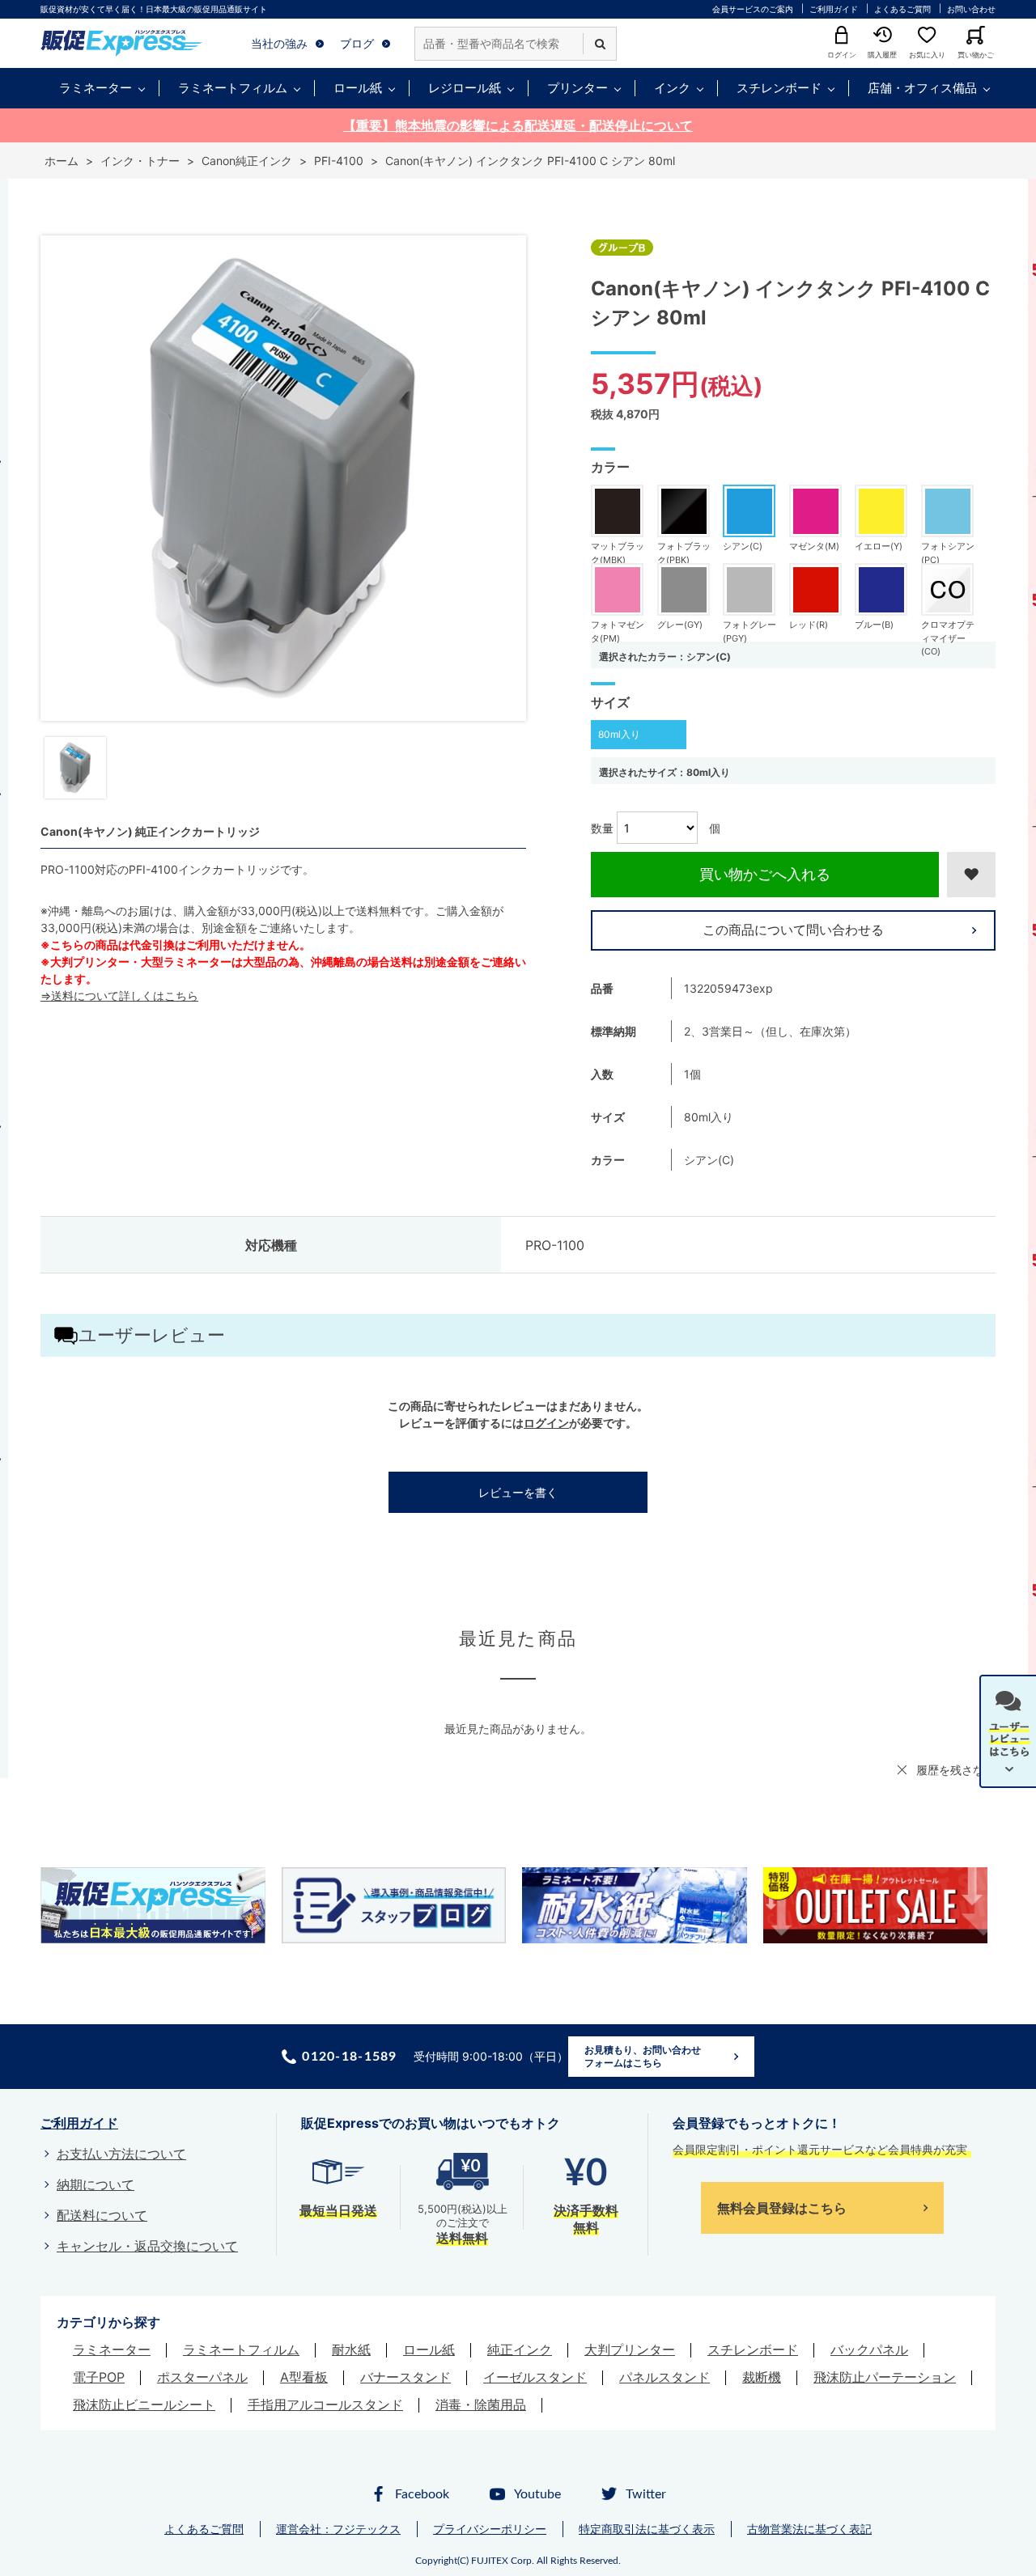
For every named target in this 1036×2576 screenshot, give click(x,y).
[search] (600, 44)
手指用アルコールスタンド (325, 2404)
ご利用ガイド (834, 9)
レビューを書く (518, 1492)
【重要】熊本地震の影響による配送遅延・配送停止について (518, 125)
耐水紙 (351, 2349)
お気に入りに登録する (971, 875)
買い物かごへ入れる (765, 874)
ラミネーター (96, 88)
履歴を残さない (956, 1770)
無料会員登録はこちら (782, 2208)
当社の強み (279, 43)
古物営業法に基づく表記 (809, 2529)
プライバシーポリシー (490, 2529)
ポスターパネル (202, 2377)
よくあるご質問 (902, 9)
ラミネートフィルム (233, 88)
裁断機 (762, 2377)
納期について (96, 2184)
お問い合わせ (971, 9)
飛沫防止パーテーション (885, 2377)
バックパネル (869, 2349)
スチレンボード (779, 88)
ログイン (546, 1423)
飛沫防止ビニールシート (144, 2404)
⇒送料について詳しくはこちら (119, 996)
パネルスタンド (664, 2377)
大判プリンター (630, 2349)
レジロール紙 (465, 88)
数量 (602, 828)
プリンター (577, 88)
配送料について (102, 2215)
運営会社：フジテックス (338, 2529)
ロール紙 (358, 88)
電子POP (99, 2377)
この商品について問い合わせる (793, 930)
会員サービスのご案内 (753, 9)
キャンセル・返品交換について (147, 2246)
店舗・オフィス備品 (922, 88)
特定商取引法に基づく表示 (647, 2529)
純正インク (520, 2349)
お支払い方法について (121, 2154)
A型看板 (304, 2377)
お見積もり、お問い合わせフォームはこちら (643, 2056)
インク (672, 88)
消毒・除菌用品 (481, 2404)
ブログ (357, 43)
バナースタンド (405, 2377)
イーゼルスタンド (535, 2377)
